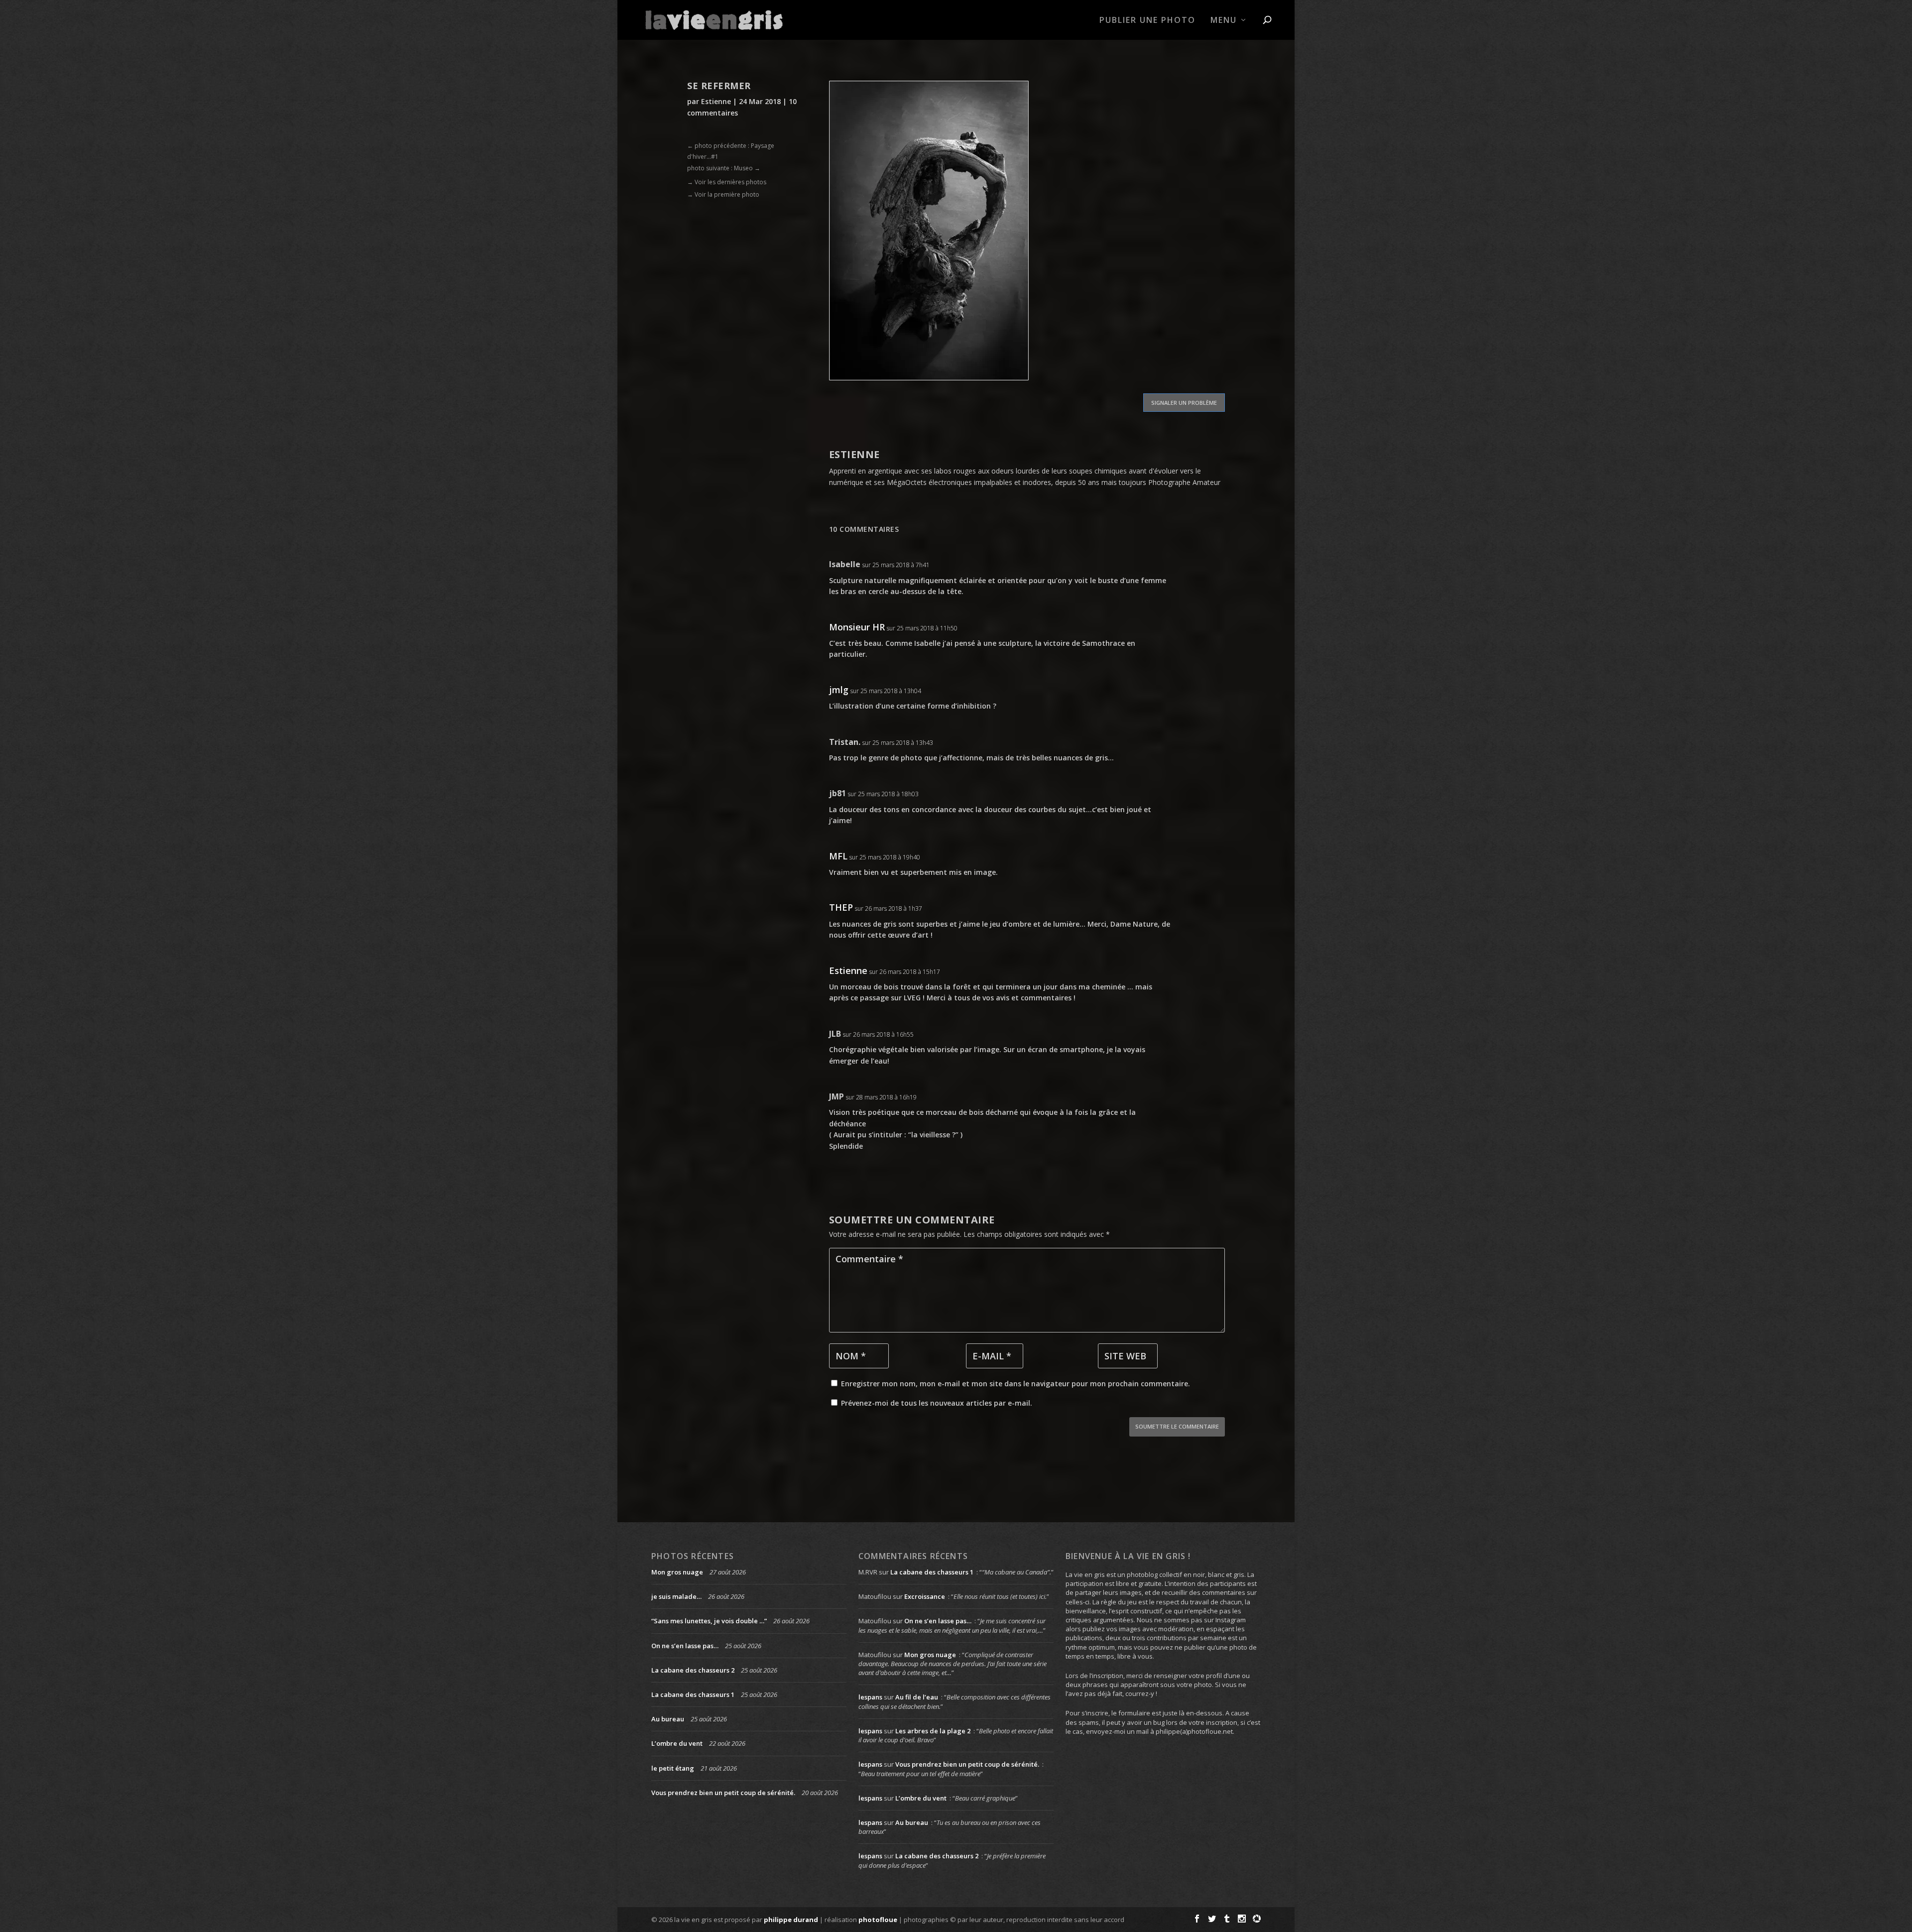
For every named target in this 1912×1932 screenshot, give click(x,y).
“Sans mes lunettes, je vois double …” (709, 1621)
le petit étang (673, 1768)
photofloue (878, 1920)
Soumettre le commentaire (1177, 1426)
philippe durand (791, 1920)
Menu (1224, 21)
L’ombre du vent (677, 1743)
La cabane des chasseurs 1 (693, 1694)
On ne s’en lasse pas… (685, 1646)
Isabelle (845, 564)
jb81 (837, 793)
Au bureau (668, 1719)
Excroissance (925, 1596)
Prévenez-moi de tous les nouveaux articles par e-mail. (937, 1403)
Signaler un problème (1184, 403)
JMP (836, 1096)
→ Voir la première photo (723, 194)
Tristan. (845, 742)
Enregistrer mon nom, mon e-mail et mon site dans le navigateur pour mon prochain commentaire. (1016, 1384)
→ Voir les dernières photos (727, 182)
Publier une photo (1147, 21)
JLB (835, 1034)
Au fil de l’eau (917, 1697)
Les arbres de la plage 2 (933, 1731)
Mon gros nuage (677, 1572)
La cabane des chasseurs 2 (693, 1670)
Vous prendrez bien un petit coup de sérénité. (723, 1793)
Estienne (716, 101)
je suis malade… (676, 1596)
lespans (870, 1697)
